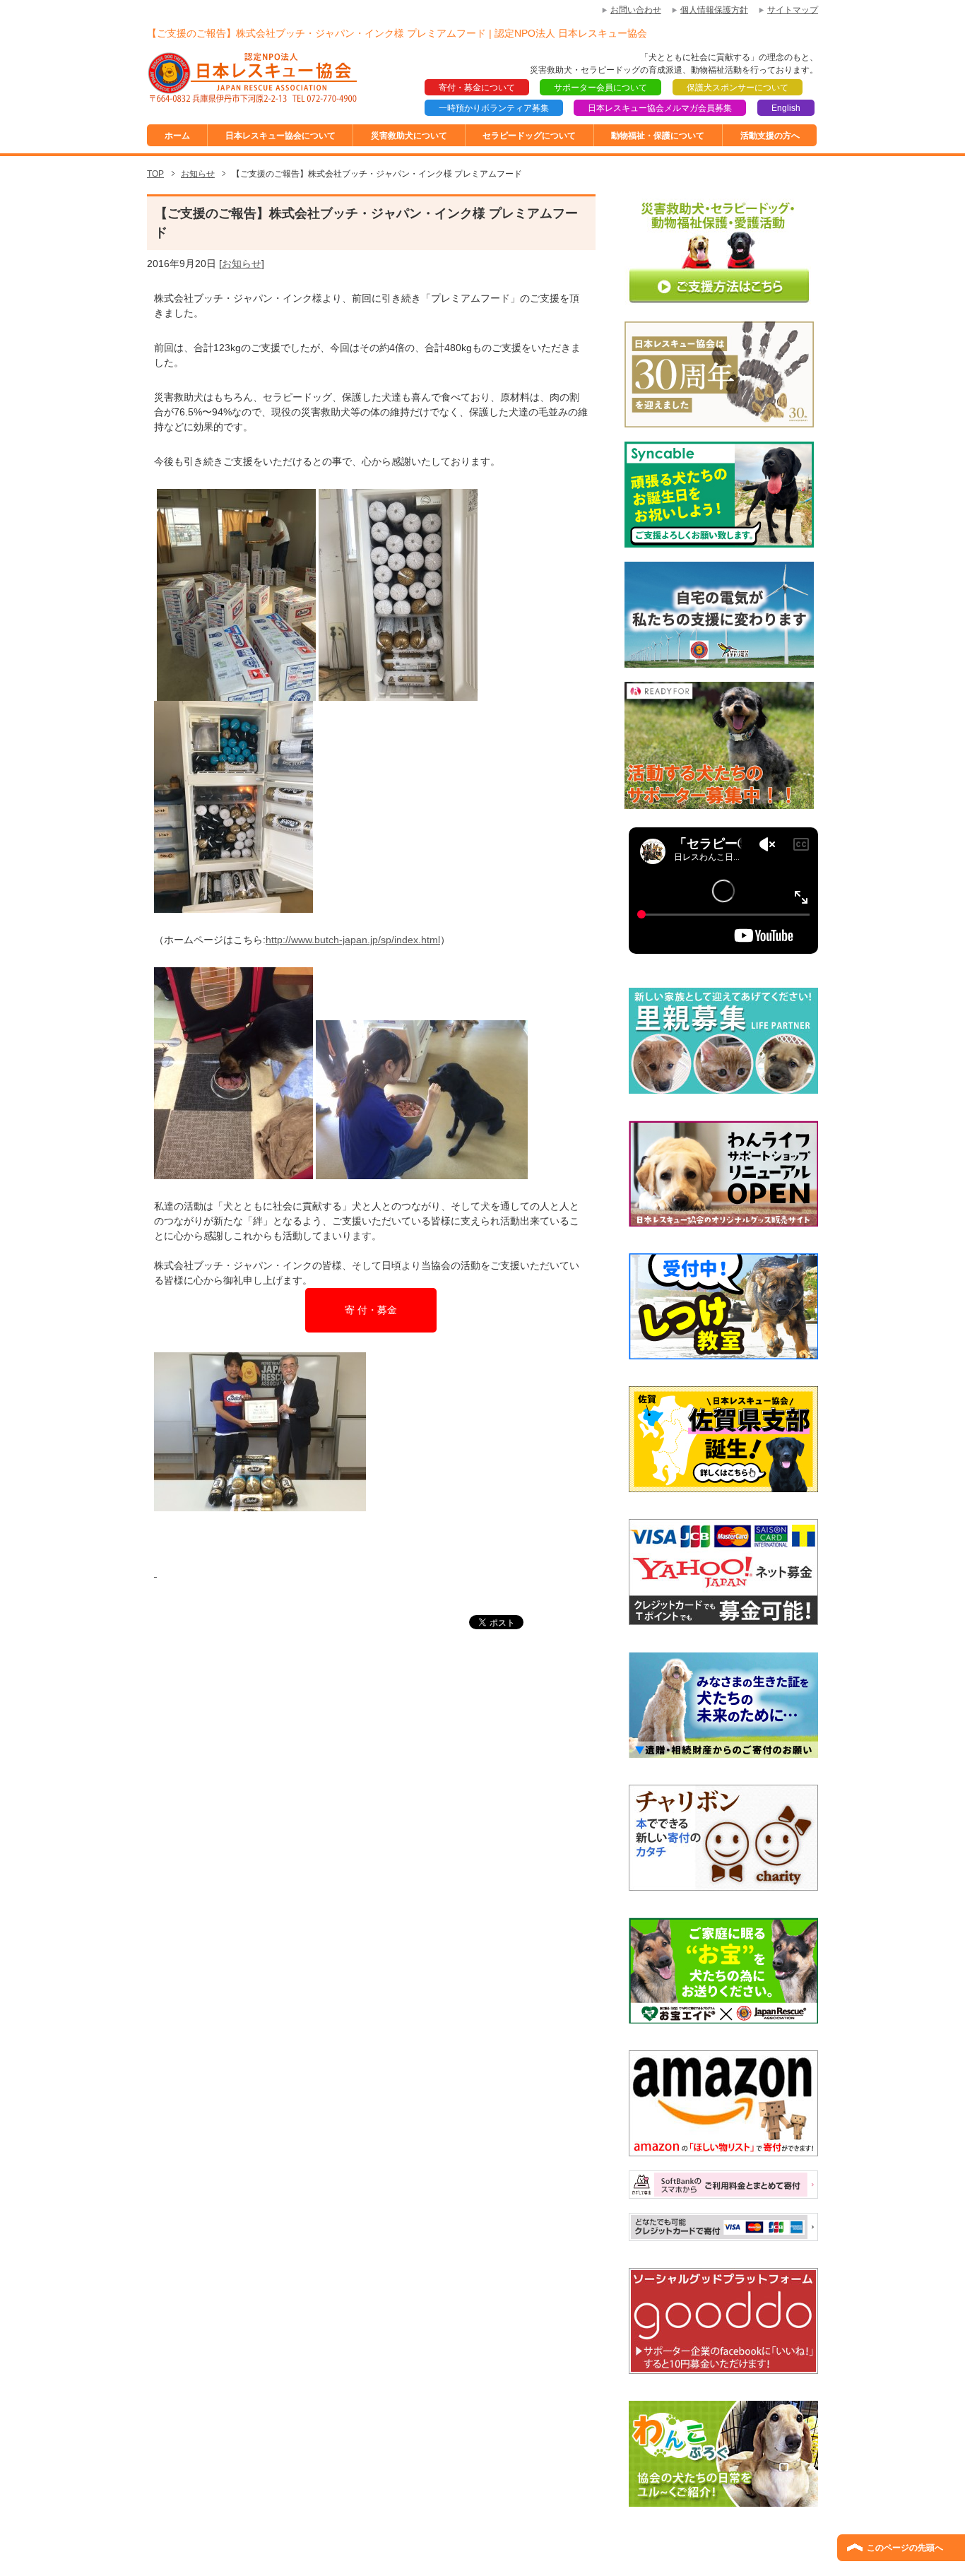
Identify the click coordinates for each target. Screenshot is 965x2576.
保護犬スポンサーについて (738, 88)
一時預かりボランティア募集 (494, 108)
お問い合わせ (636, 10)
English (786, 108)
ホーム (177, 136)
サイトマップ (793, 10)
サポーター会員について (600, 88)
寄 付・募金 (371, 1310)
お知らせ (242, 264)
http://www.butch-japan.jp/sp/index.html (353, 940)
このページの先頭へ (905, 2548)
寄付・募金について (477, 88)
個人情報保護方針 (714, 10)
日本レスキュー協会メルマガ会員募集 (660, 108)
